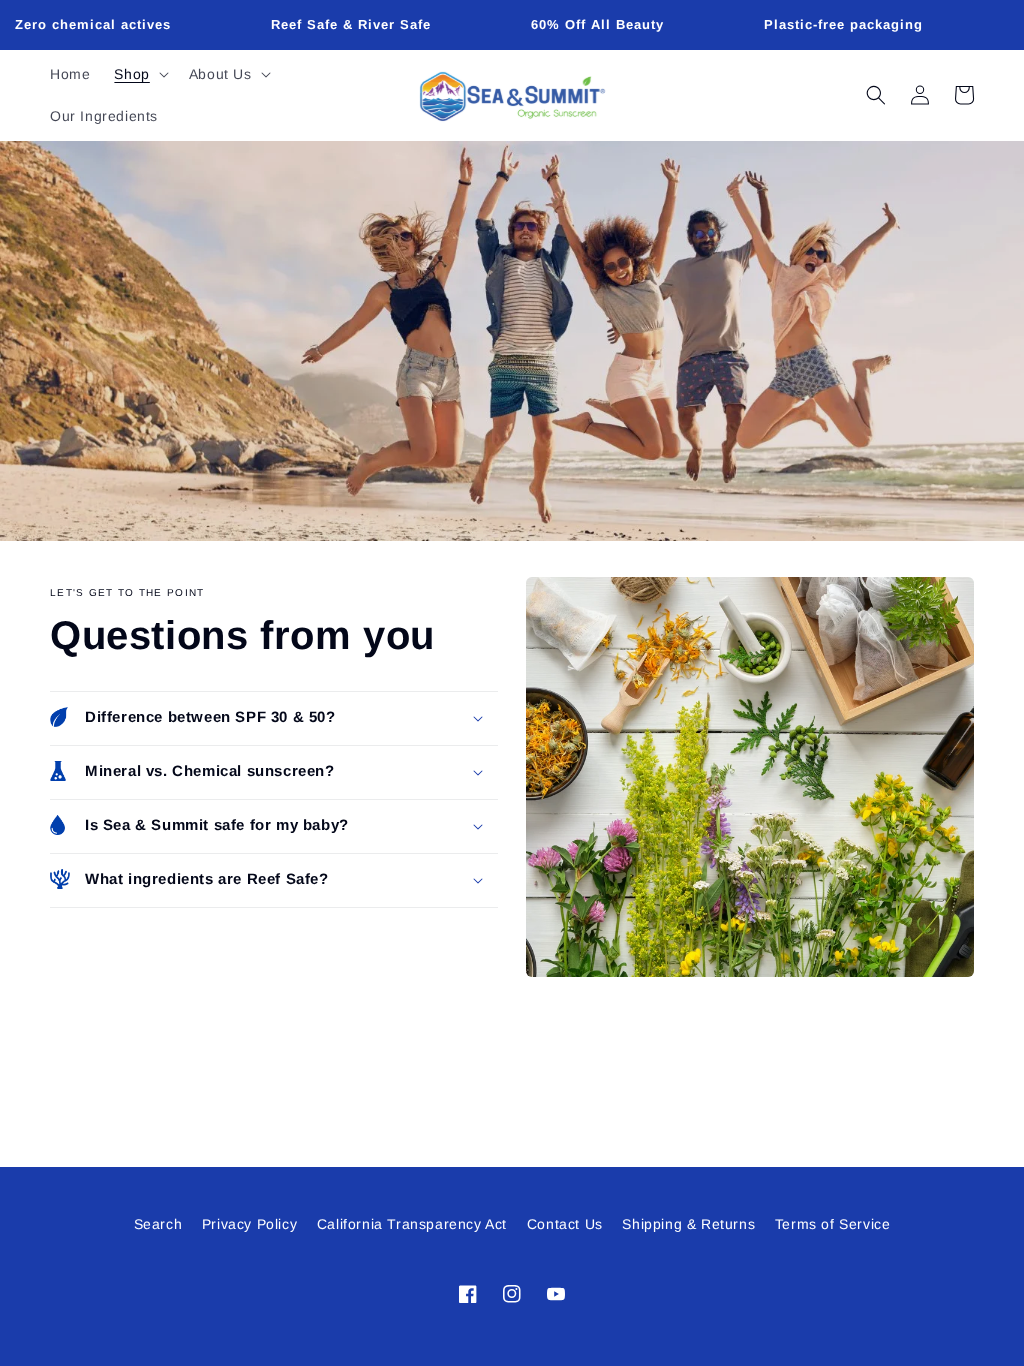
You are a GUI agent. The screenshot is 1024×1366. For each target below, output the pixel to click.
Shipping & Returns (688, 1224)
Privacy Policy (249, 1224)
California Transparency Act (412, 1224)
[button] (139, 74)
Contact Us (565, 1224)
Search (158, 1224)
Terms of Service (833, 1224)
